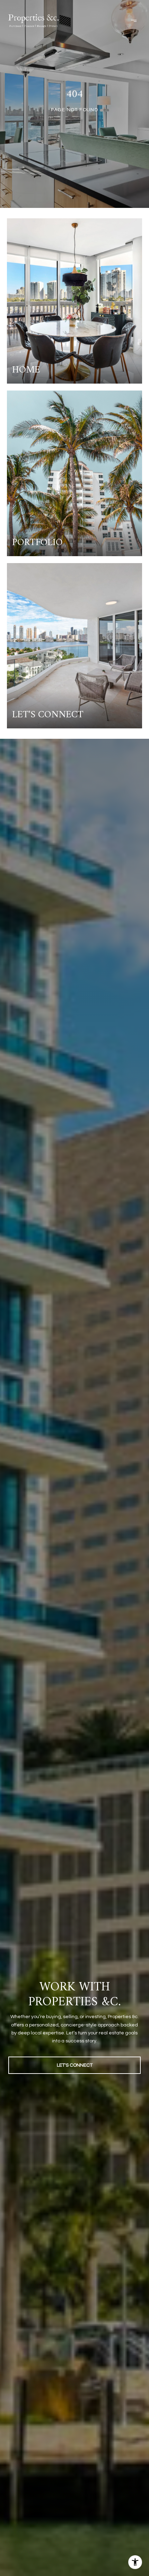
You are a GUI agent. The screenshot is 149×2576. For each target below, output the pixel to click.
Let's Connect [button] (75, 2065)
